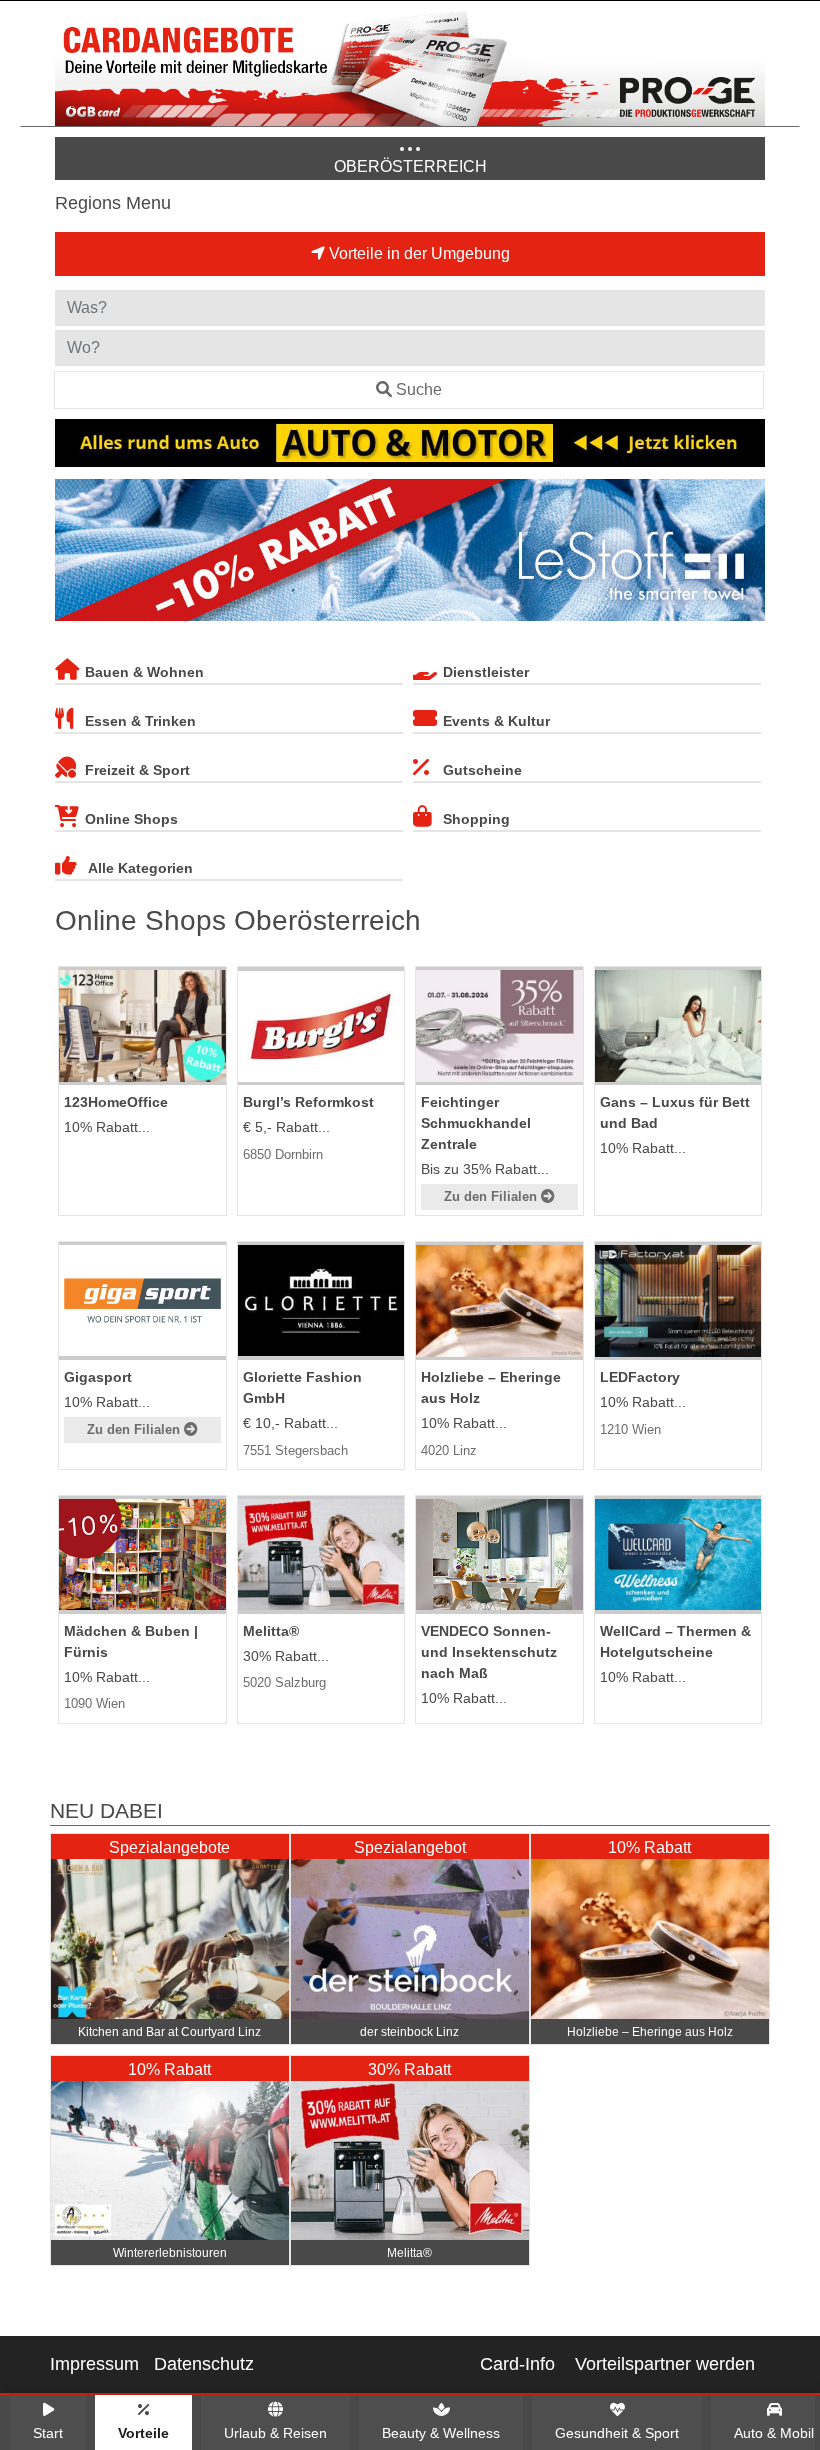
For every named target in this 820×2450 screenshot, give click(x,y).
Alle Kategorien (140, 868)
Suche (419, 389)
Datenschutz (204, 2364)
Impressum (94, 2364)
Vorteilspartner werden (665, 2364)
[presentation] (74, 554)
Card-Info (517, 2364)
